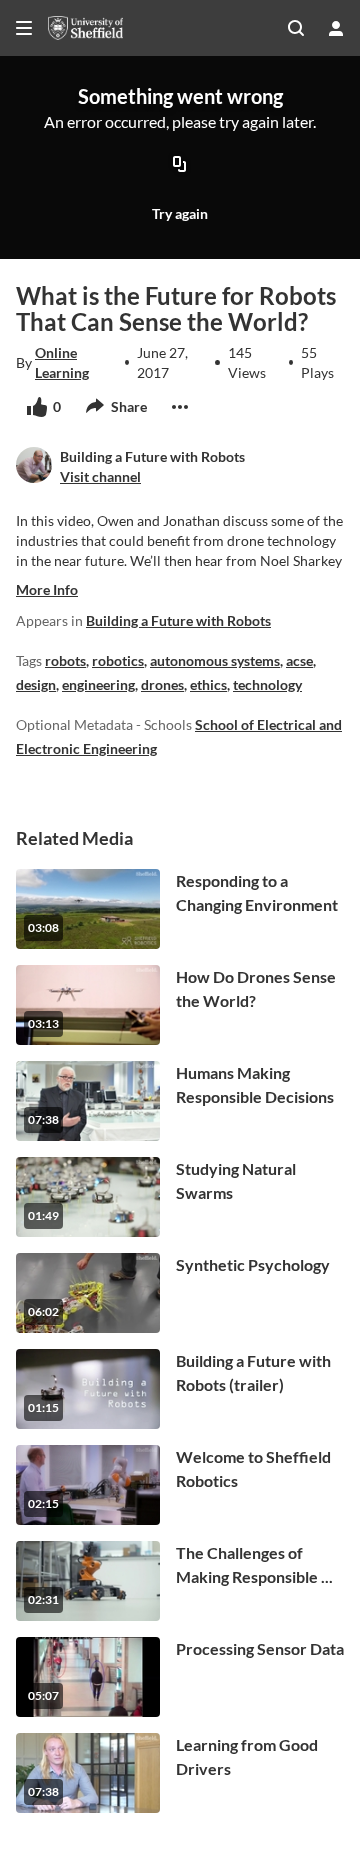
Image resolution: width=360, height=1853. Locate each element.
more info (47, 589)
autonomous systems (215, 660)
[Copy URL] (180, 165)
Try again (180, 213)
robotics (118, 660)
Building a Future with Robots (178, 620)
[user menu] (336, 28)
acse (299, 660)
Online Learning (62, 362)
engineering (98, 684)
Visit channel (100, 476)
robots (65, 660)
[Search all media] (296, 28)
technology (267, 684)
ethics (208, 684)
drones (162, 684)
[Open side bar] (24, 28)
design (36, 684)
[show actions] (180, 407)
